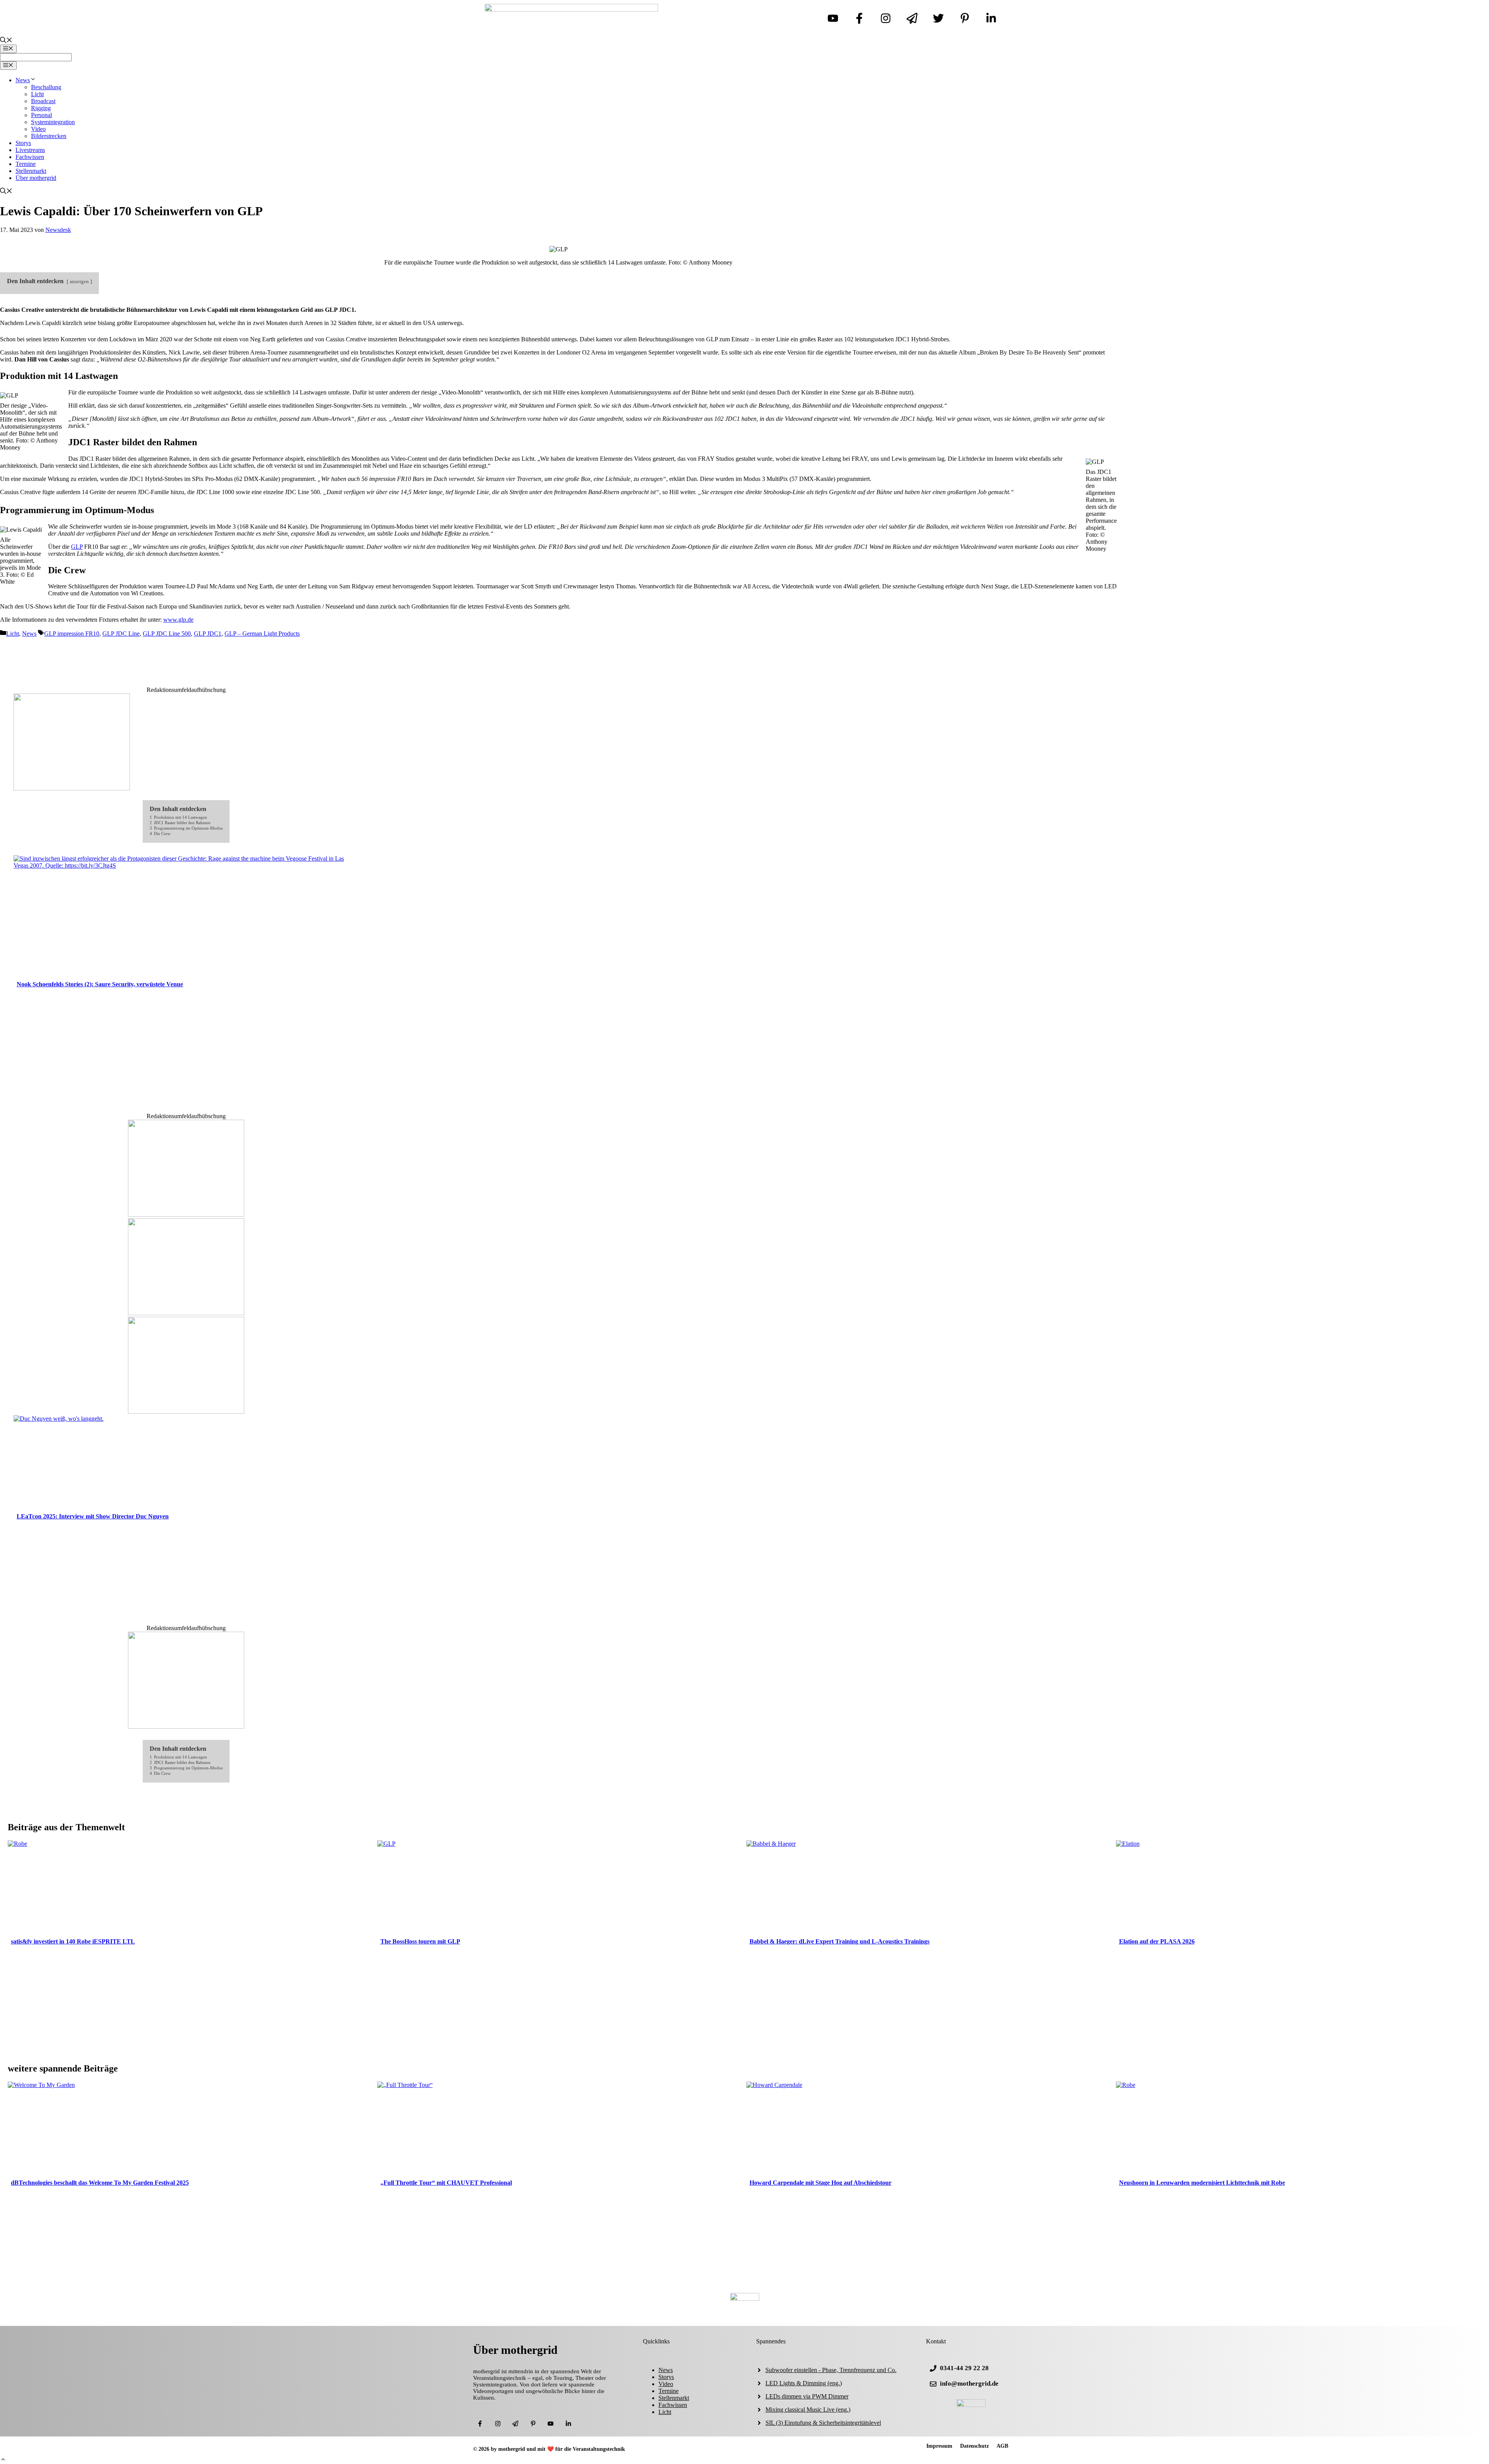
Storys (23, 143)
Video (38, 129)
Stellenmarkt (31, 171)
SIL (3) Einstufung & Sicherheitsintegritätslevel (823, 2423)
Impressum (939, 2446)
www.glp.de (178, 620)
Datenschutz (974, 2446)
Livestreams (30, 150)
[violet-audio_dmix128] (186, 1215)
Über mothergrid (36, 178)
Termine (26, 164)
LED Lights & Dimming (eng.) (804, 2383)
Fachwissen (30, 157)
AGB (1002, 2446)
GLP (77, 547)
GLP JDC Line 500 (167, 634)
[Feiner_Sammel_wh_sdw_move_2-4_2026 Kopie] (186, 1412)
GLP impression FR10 (72, 634)
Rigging (41, 108)
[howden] (186, 1313)
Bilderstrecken (49, 136)
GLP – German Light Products (262, 634)
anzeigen (79, 282)
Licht (37, 94)
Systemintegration (53, 122)
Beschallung (46, 87)
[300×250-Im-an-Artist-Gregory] (72, 788)
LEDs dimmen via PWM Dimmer (807, 2396)
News (23, 80)
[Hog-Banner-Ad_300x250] (186, 1727)
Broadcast (43, 101)
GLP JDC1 (208, 634)
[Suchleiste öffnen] (6, 41)
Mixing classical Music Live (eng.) (808, 2410)
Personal (41, 115)
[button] (3, 2460)
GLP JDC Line (121, 634)
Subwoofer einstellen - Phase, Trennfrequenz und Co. (831, 2370)
